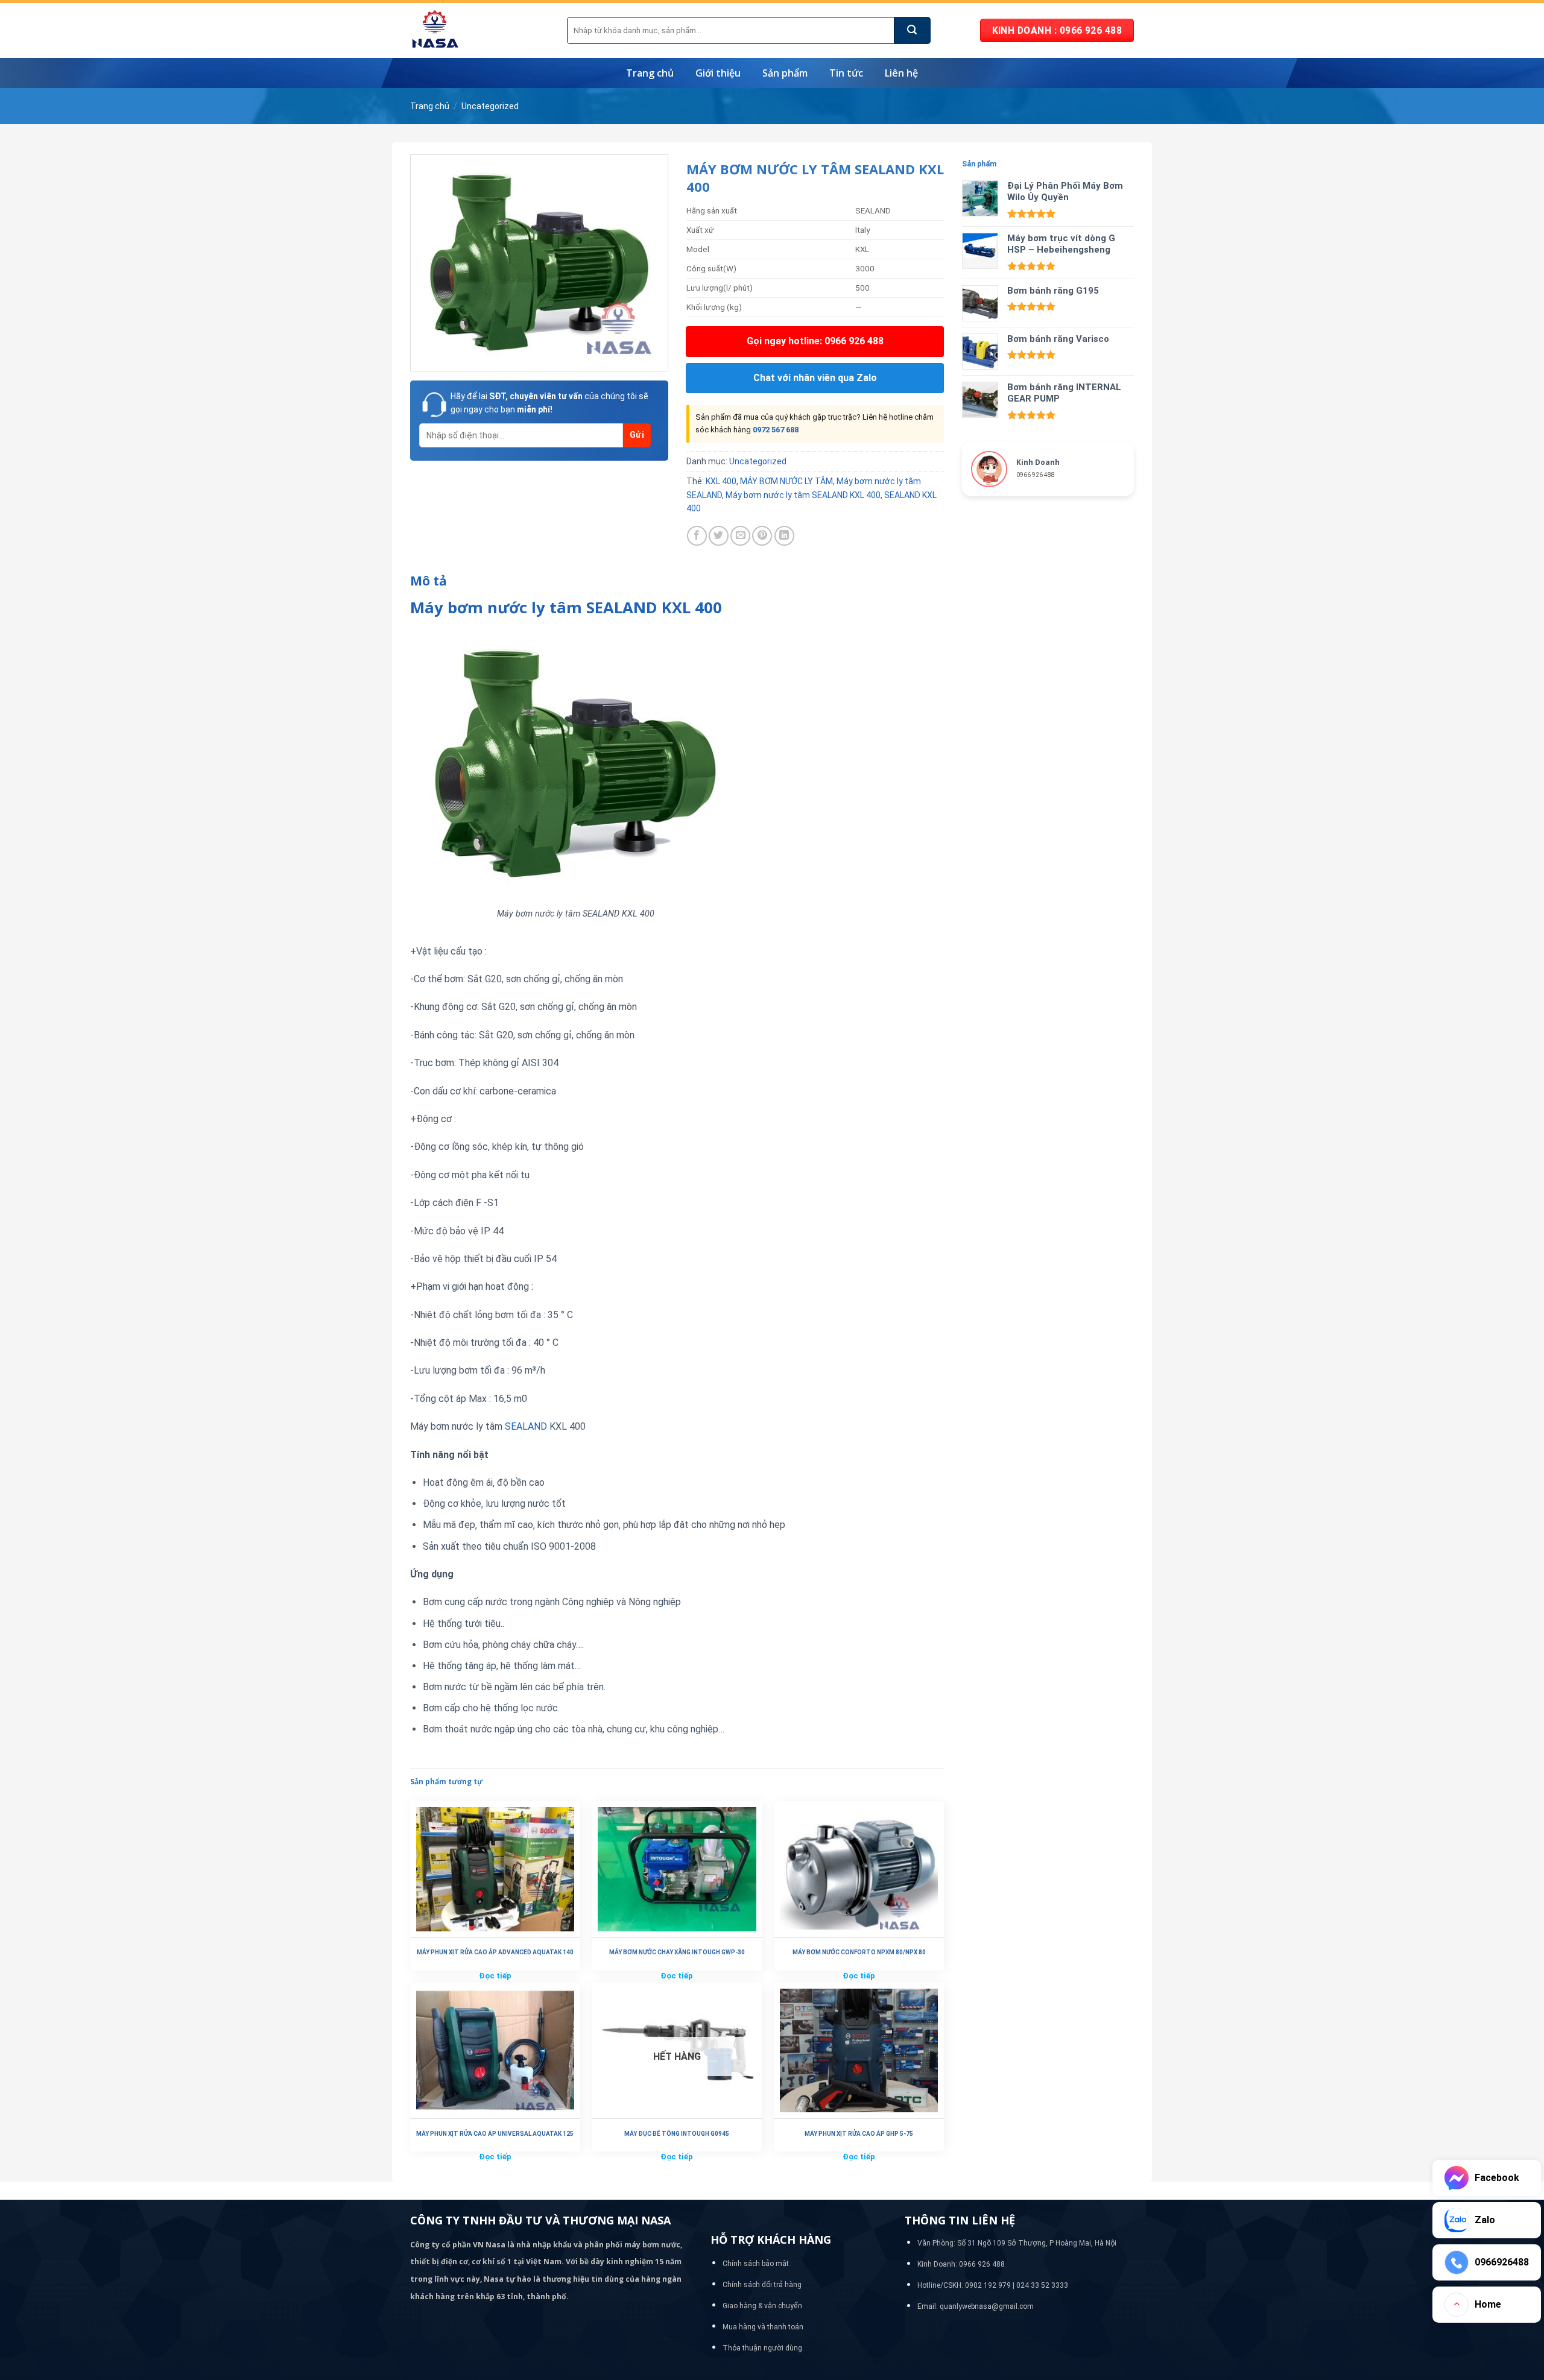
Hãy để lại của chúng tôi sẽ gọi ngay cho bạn (549, 403)
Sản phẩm (785, 73)
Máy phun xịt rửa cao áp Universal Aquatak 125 (495, 2134)
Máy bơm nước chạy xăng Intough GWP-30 (677, 1952)
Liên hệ (901, 73)
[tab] (429, 581)
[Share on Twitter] (719, 536)
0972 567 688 (776, 430)
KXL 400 (721, 481)
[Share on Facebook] (697, 536)
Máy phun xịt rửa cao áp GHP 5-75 (859, 2134)
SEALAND (526, 1426)
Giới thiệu (718, 73)
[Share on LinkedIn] (784, 536)
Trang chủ (650, 73)
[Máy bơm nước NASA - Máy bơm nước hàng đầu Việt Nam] (479, 30)
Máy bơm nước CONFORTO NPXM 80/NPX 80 (859, 1952)
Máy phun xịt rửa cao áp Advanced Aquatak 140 (495, 1952)
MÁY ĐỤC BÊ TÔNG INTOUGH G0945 (677, 2134)
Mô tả (429, 581)
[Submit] (913, 30)
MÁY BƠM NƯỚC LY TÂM (786, 481)
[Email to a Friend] (740, 536)
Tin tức (846, 73)
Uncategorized (490, 106)
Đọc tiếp (495, 1976)
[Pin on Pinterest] (762, 536)
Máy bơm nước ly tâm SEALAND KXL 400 (803, 495)
